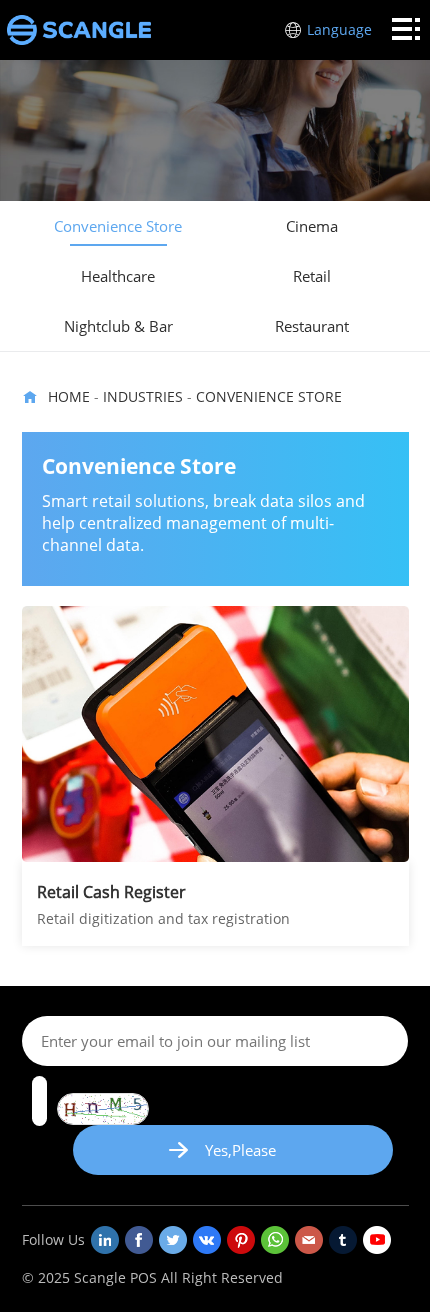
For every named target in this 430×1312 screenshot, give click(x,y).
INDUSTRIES (143, 396)
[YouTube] (377, 1240)
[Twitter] (173, 1240)
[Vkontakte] (207, 1240)
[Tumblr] (343, 1240)
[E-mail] (309, 1240)
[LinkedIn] (105, 1240)
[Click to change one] (103, 1109)
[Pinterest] (241, 1240)
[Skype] (275, 1240)
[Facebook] (139, 1240)
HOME (69, 396)
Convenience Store (269, 396)
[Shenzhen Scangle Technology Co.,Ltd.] (79, 30)
